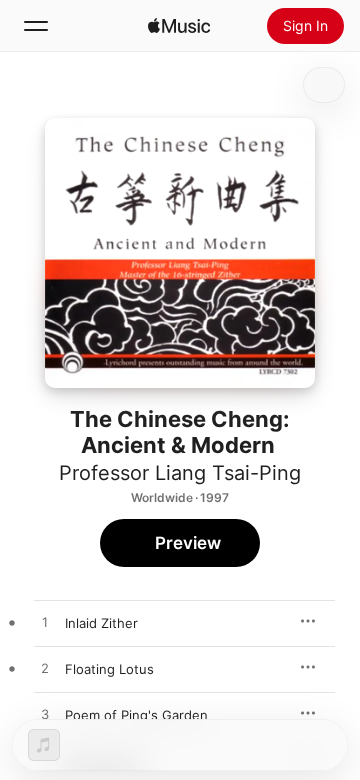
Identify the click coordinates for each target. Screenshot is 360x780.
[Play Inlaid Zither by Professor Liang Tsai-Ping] (45, 623)
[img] (179, 26)
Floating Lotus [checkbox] (109, 669)
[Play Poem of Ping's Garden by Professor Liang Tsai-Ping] (45, 715)
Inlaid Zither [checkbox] (101, 623)
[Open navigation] (36, 26)
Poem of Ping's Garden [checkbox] (136, 715)
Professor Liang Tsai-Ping (180, 473)
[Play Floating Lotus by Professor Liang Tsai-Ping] (45, 669)
